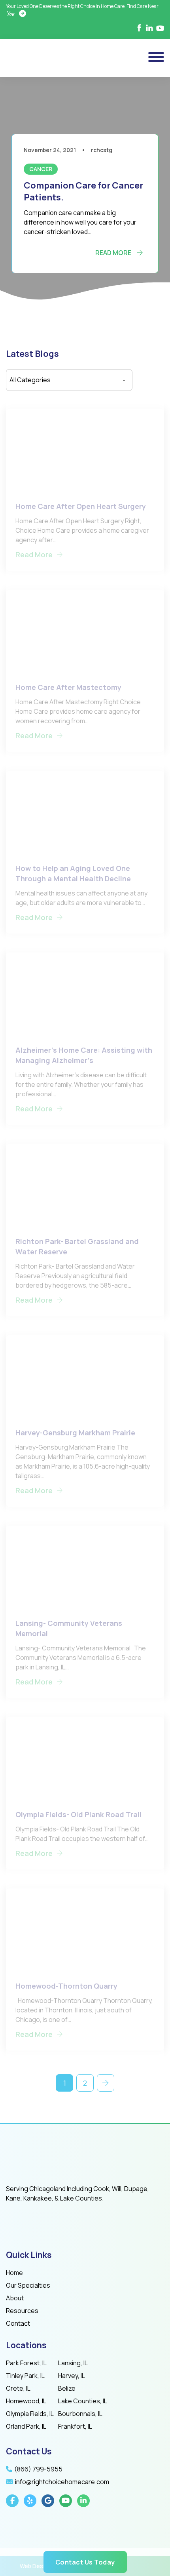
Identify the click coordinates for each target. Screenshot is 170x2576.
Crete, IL (18, 2388)
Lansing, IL (73, 2363)
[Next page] (106, 2083)
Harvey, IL (72, 2376)
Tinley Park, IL (25, 2376)
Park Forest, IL (26, 2363)
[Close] (121, 1219)
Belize (67, 2388)
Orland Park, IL (26, 2426)
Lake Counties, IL (83, 2401)
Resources (22, 2311)
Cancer (41, 169)
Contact (18, 2323)
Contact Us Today (85, 2562)
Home (14, 2273)
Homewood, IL (26, 2401)
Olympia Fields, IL (30, 2414)
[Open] (156, 57)
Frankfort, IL (75, 2426)
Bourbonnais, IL (80, 2414)
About (15, 2298)
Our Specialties (28, 2285)
